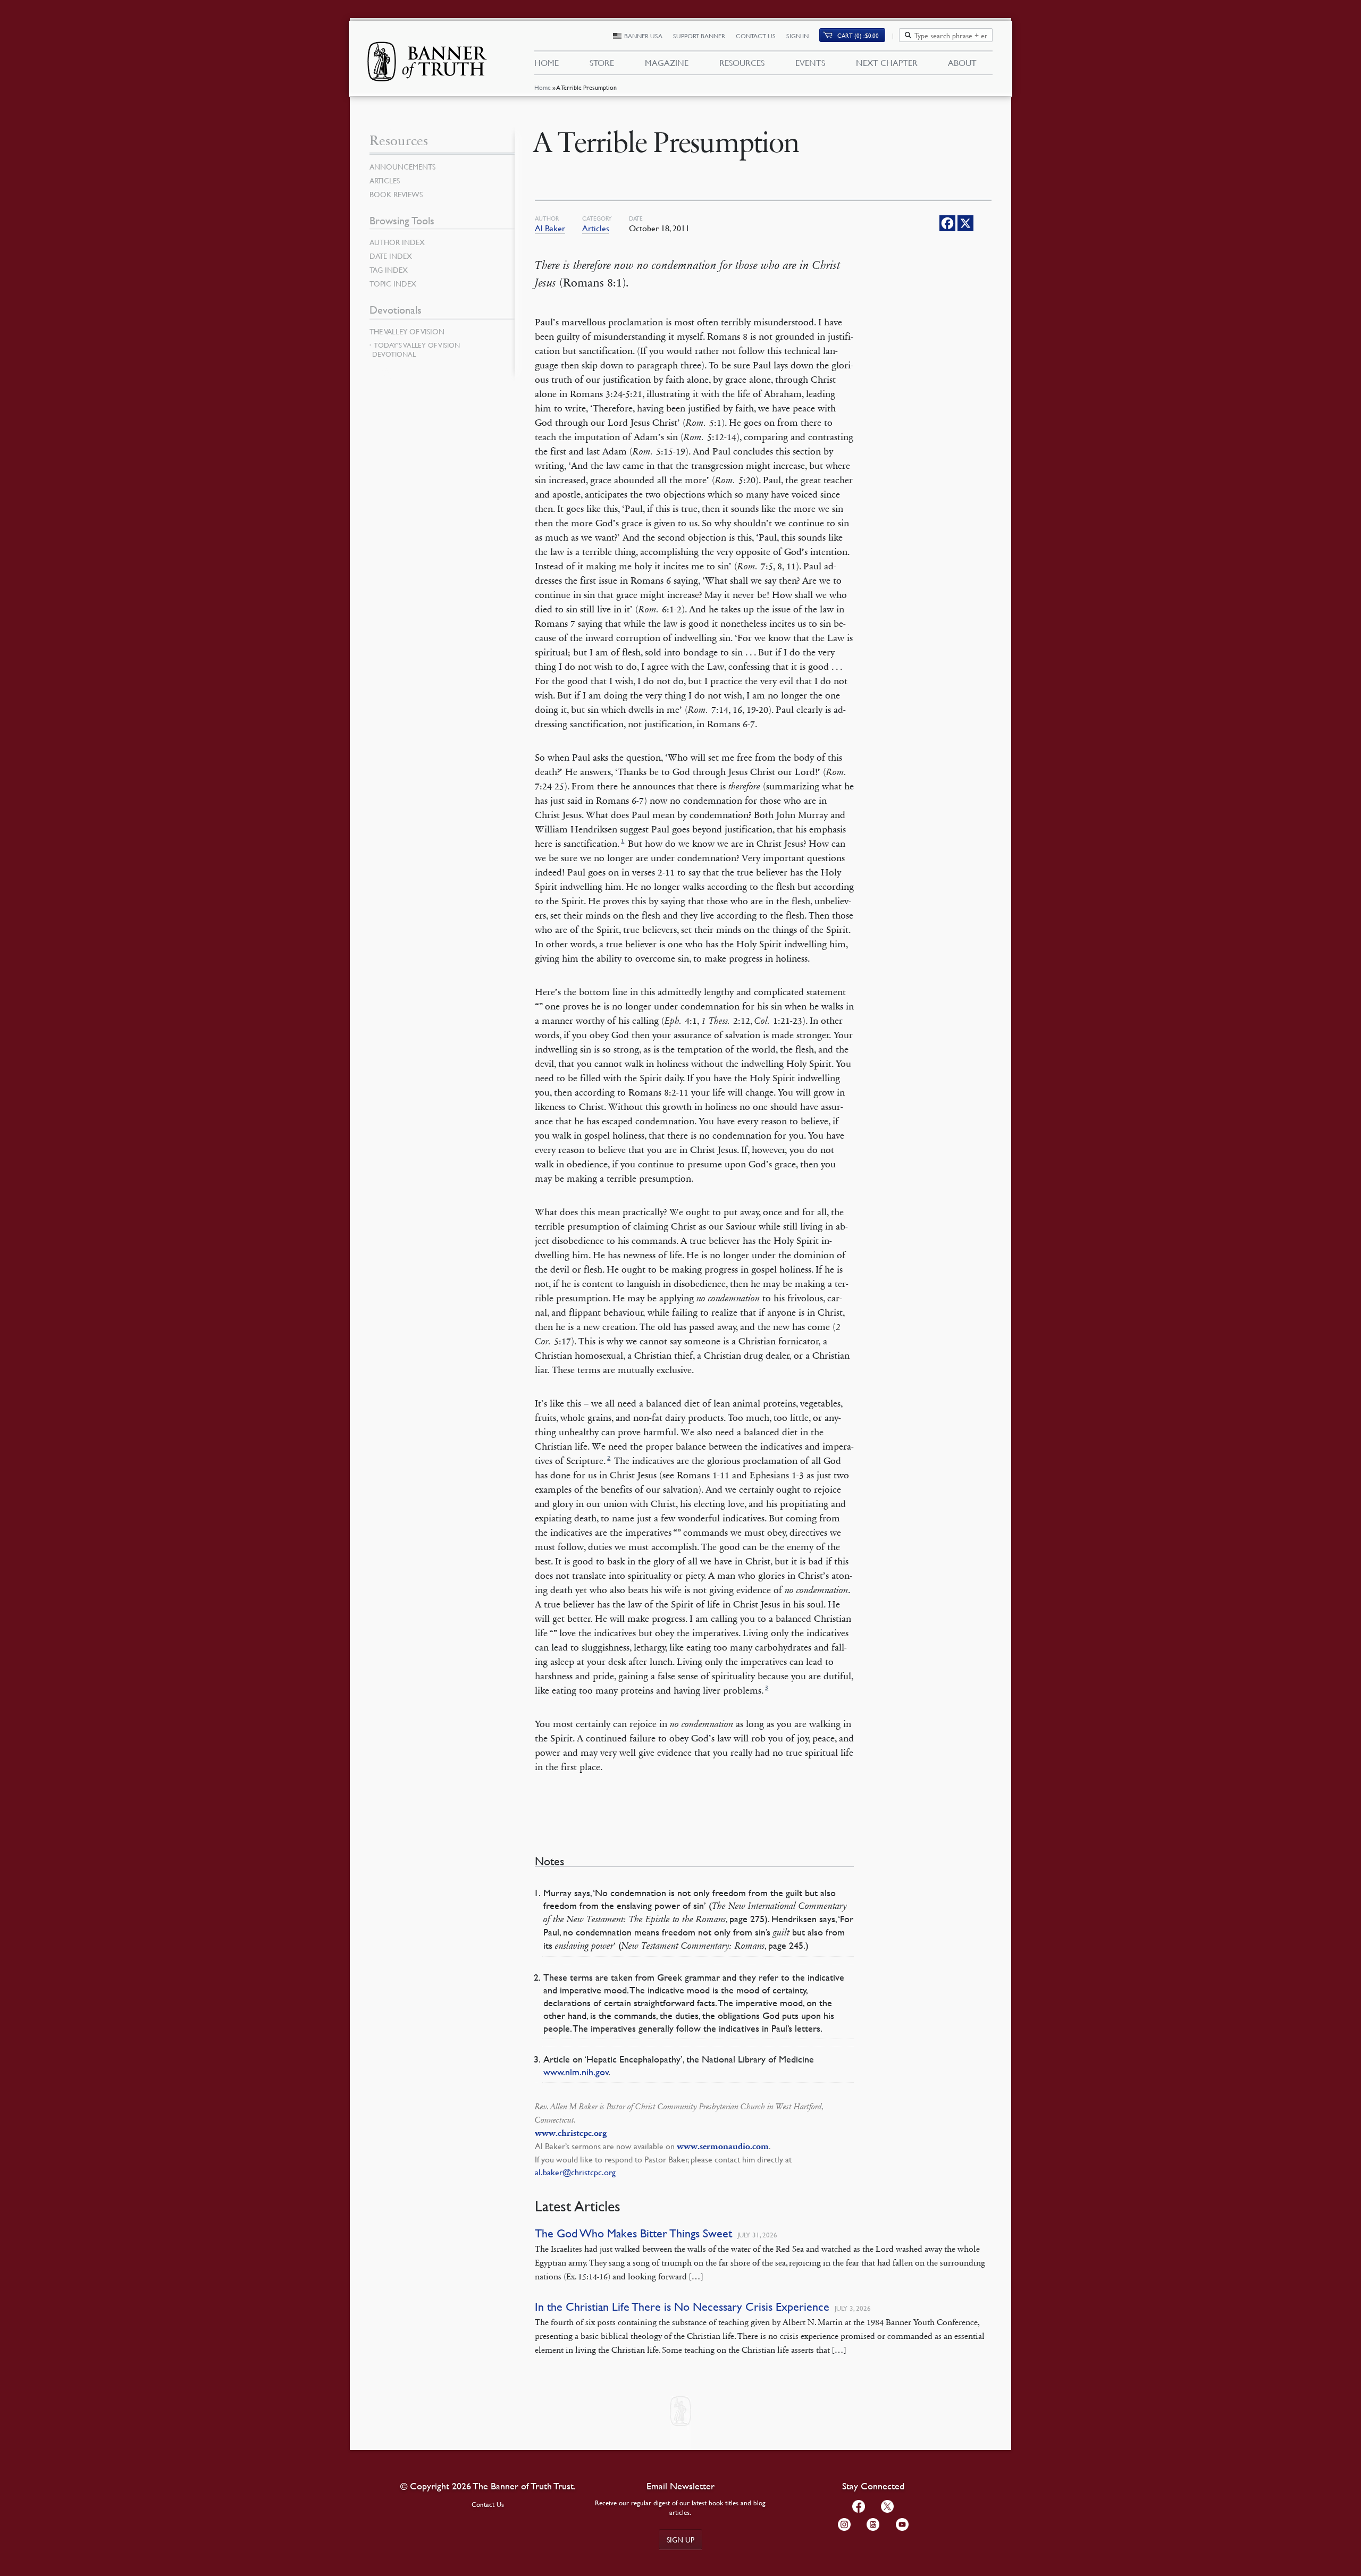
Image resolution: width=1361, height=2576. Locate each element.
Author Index (397, 242)
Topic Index (393, 283)
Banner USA (643, 36)
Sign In (797, 36)
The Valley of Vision (407, 331)
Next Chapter (887, 63)
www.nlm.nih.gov (576, 2072)
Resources (742, 63)
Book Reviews (396, 194)
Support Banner (699, 36)
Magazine (667, 63)
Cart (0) (858, 35)
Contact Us (756, 36)
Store (602, 63)
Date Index (391, 256)
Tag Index (389, 270)
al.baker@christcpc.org (575, 2172)
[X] (965, 223)
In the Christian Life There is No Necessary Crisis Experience (682, 2307)
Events (810, 63)
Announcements (402, 166)
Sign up (680, 2539)
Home (543, 87)
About (962, 63)
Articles (596, 228)
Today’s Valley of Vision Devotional (416, 350)
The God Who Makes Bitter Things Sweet (633, 2233)
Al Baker (550, 228)
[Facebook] (947, 223)
